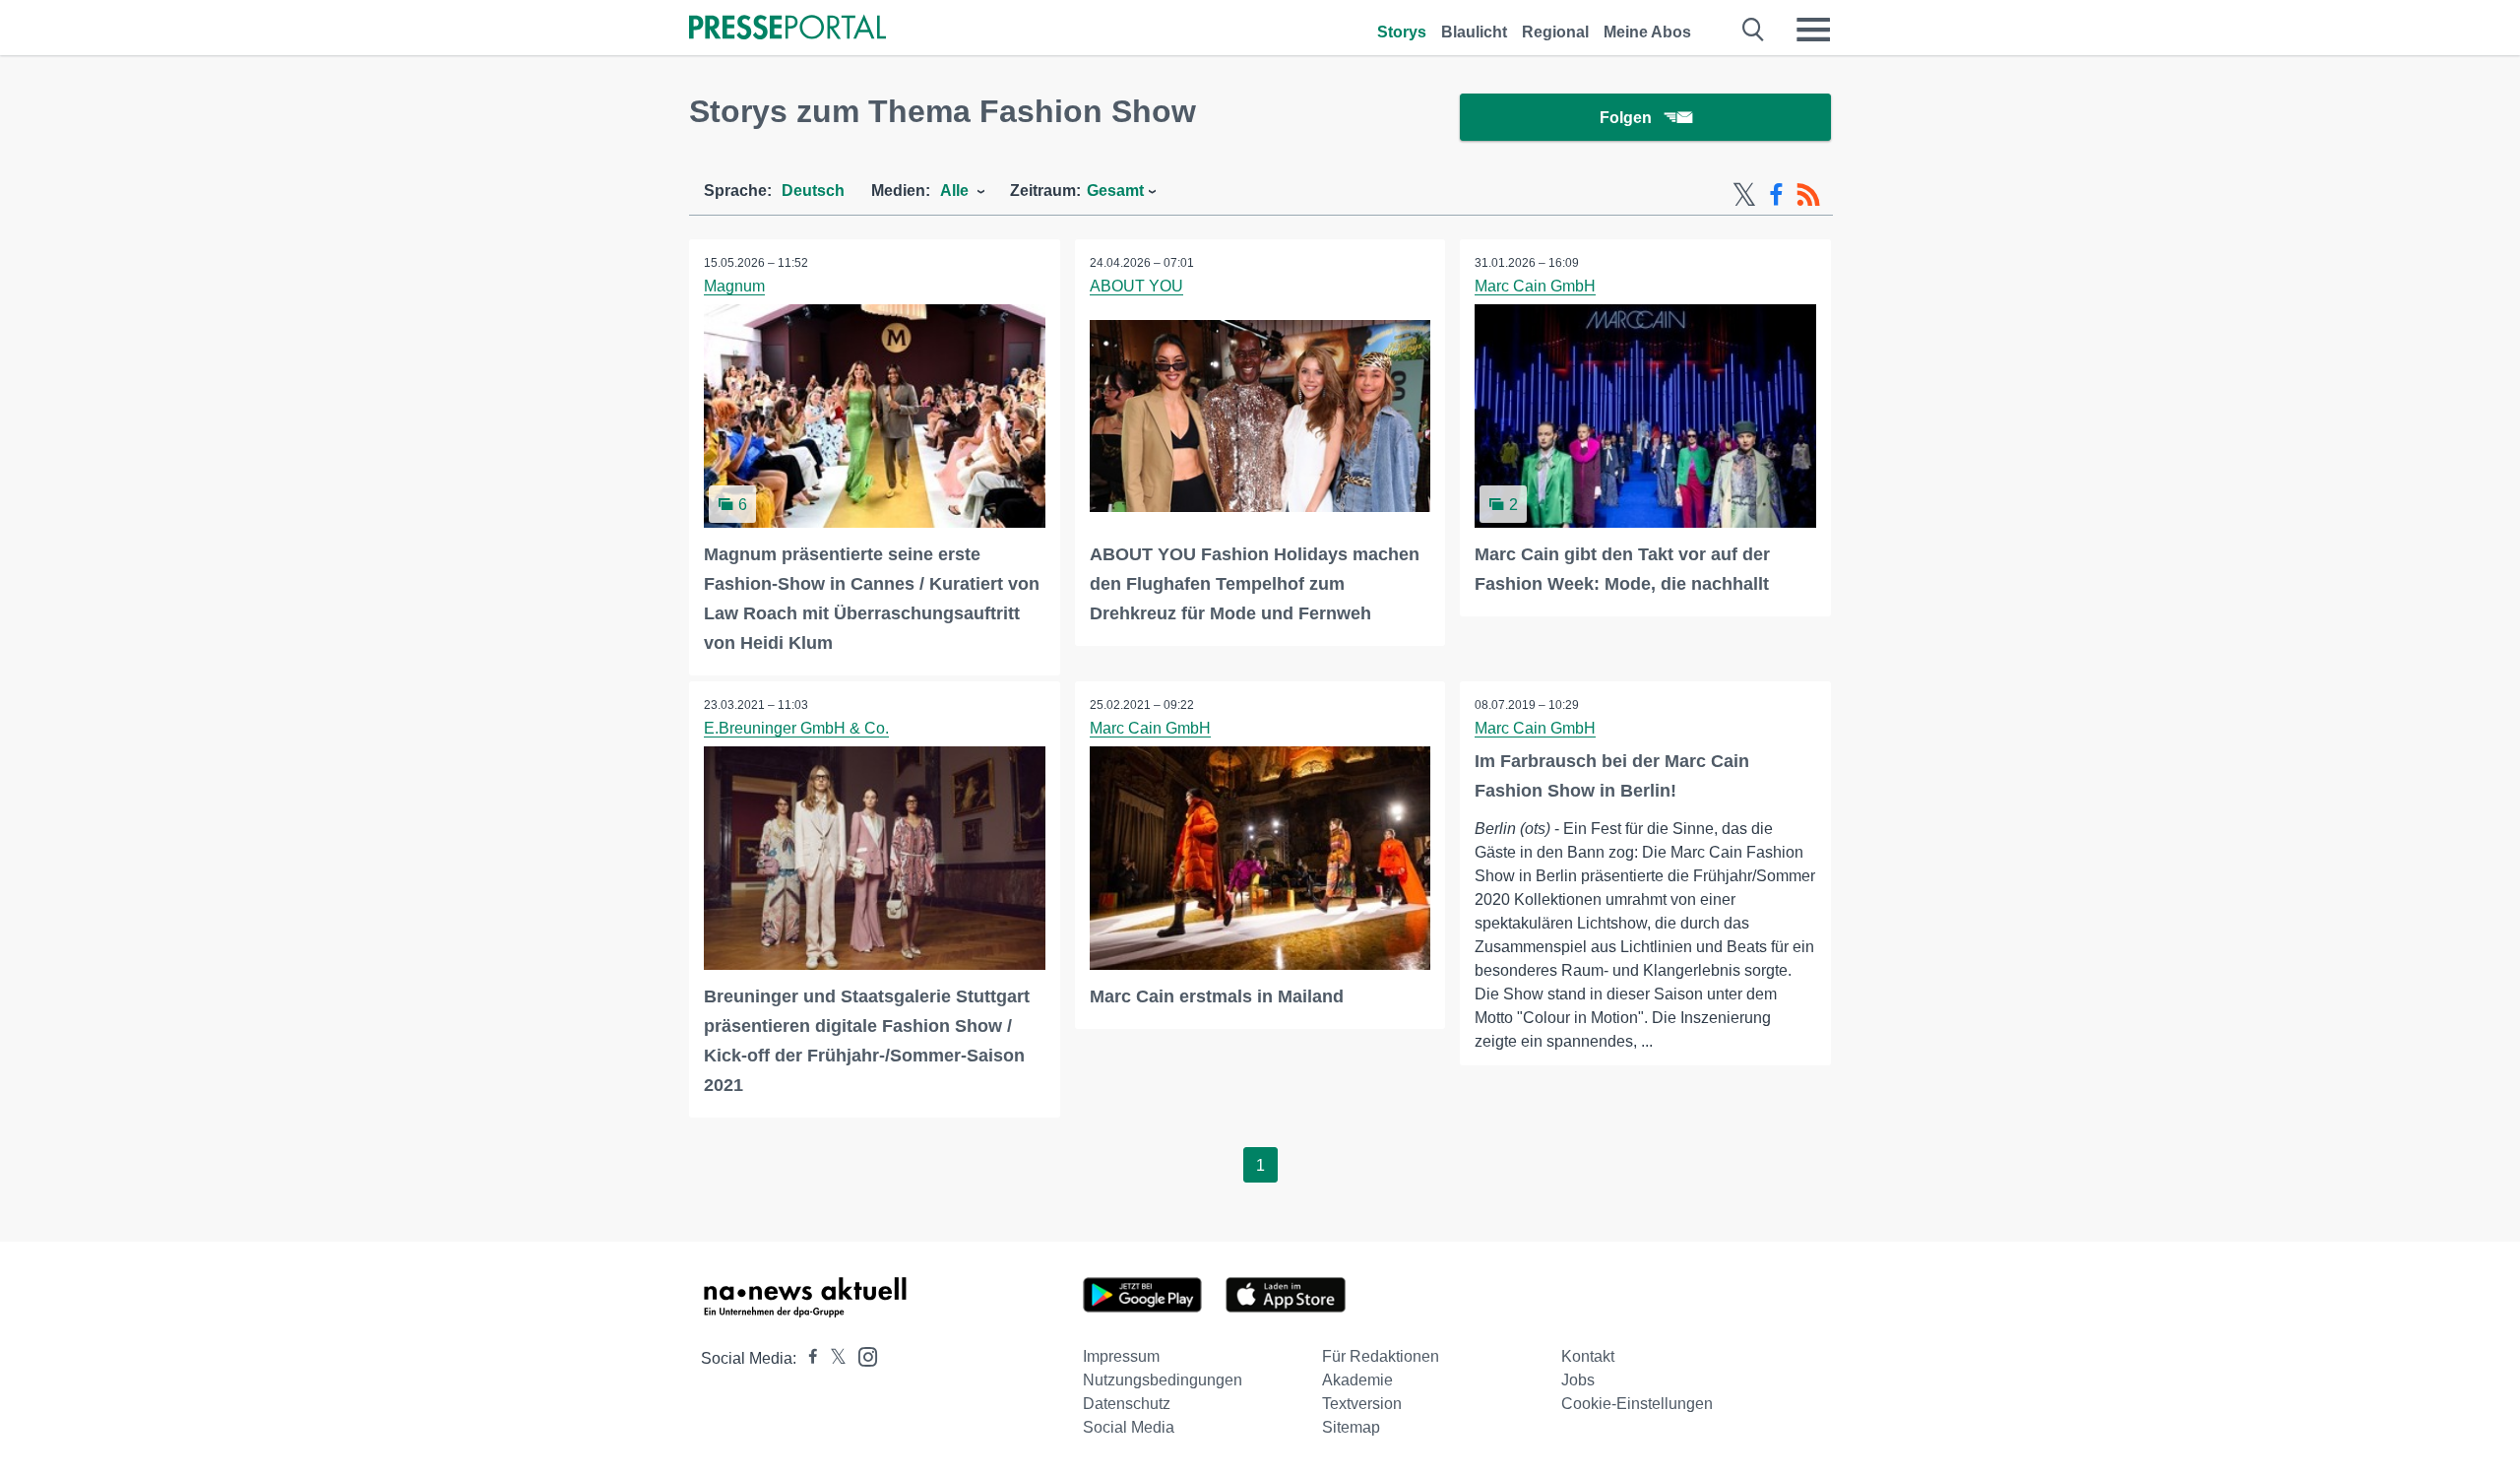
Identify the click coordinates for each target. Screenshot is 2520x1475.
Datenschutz (1127, 1404)
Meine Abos (1647, 32)
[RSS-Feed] (1808, 195)
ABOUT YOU (1136, 286)
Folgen (1626, 118)
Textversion (1362, 1404)
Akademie (1357, 1380)
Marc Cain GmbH (1535, 286)
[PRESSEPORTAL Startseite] (787, 29)
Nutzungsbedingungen (1163, 1380)
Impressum (1121, 1356)
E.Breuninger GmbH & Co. (796, 728)
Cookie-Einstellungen (1637, 1404)
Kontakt (1588, 1356)
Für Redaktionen (1381, 1356)
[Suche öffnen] (1754, 30)
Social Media (1129, 1427)
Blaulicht (1474, 32)
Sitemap (1351, 1427)
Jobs (1578, 1380)
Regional (1555, 32)
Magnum (734, 286)
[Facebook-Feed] (1776, 195)
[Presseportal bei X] (832, 1358)
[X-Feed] (1744, 195)
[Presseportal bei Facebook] (807, 1358)
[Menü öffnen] (1813, 30)
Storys (1402, 32)
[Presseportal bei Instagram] (862, 1355)
